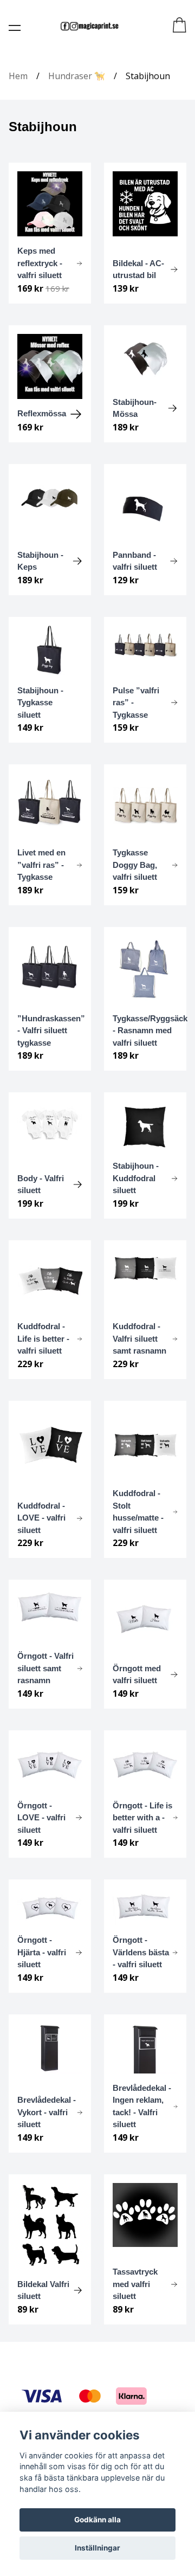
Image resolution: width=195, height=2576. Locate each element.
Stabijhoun (148, 76)
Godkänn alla (97, 2520)
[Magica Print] (89, 26)
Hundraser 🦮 (77, 76)
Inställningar (97, 2548)
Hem (18, 76)
